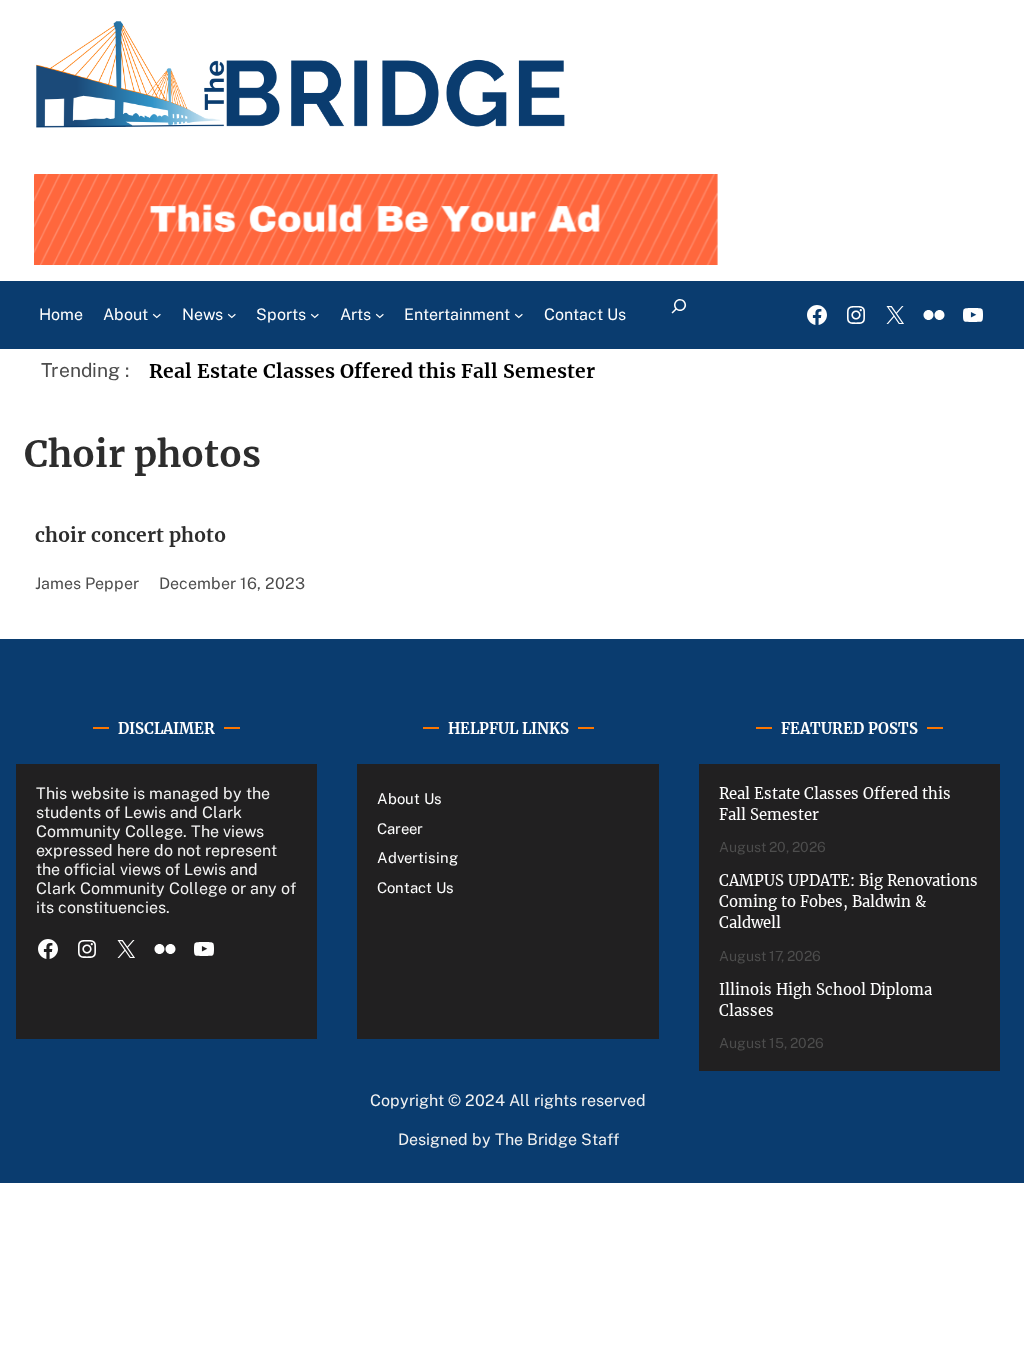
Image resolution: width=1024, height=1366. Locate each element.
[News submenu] (232, 315)
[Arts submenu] (380, 315)
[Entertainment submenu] (519, 315)
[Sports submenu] (315, 315)
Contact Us (415, 887)
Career (400, 828)
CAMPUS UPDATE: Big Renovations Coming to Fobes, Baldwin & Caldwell (848, 901)
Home (61, 314)
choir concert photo (130, 535)
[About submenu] (157, 315)
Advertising (417, 857)
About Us (409, 798)
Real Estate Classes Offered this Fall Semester (372, 371)
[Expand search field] (678, 315)
